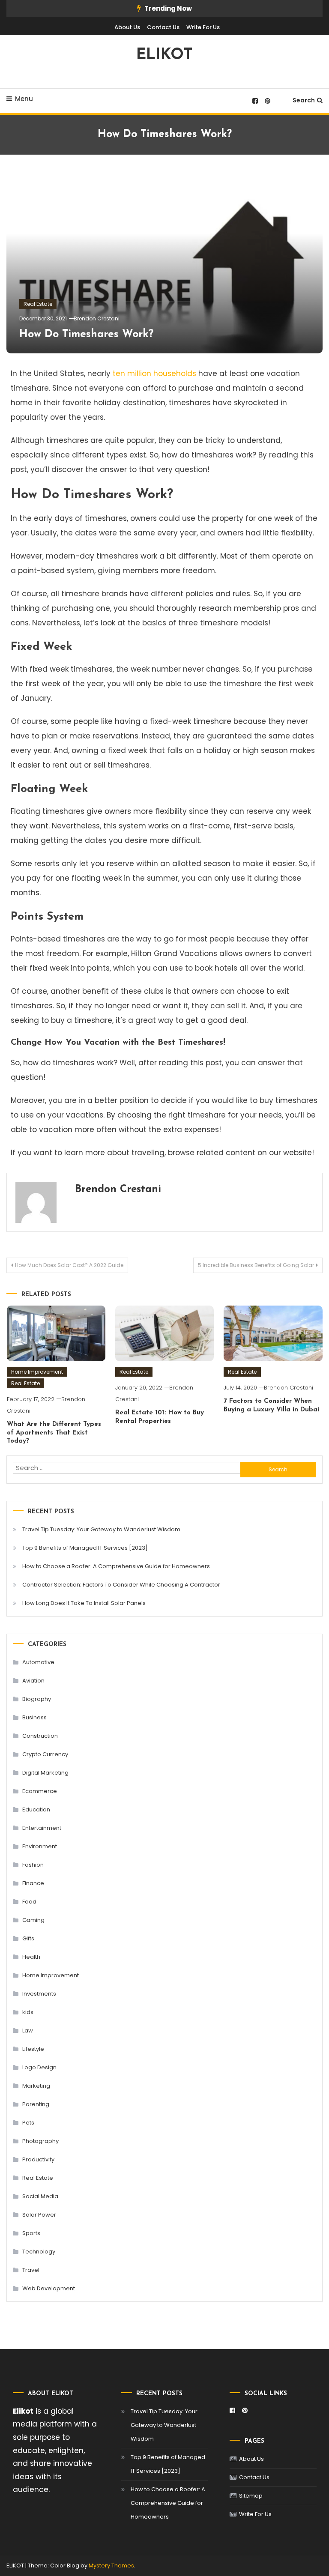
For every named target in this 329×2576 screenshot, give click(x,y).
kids (28, 2012)
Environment (40, 1846)
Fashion (33, 1865)
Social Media (40, 2196)
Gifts (28, 1938)
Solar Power (39, 2215)
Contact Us (163, 27)
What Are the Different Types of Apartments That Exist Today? (54, 1433)
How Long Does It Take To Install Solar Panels (84, 1603)
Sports (31, 2233)
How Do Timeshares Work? (86, 334)
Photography (40, 2141)
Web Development (49, 2288)
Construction (40, 1736)
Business (34, 1717)
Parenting (36, 2104)
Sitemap (251, 2496)
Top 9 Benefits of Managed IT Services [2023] (85, 1548)
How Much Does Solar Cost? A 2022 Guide (69, 1265)
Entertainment (42, 1828)
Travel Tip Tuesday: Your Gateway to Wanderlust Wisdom (101, 1529)
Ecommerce (40, 1791)
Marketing (36, 2086)
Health (31, 1957)
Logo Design (39, 2067)
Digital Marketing (45, 1773)
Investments (39, 1994)
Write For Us (203, 27)
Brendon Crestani (97, 318)
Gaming (33, 1920)
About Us (127, 27)
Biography (37, 1699)
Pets (28, 2123)
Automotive (38, 1662)
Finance (33, 1883)
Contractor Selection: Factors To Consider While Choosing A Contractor (121, 1585)
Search (304, 100)
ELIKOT (164, 55)
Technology (39, 2252)
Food (29, 1902)
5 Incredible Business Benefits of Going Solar (256, 1265)
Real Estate (38, 304)
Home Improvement (37, 1372)
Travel (31, 2270)
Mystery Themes (111, 2566)
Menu (24, 99)
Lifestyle (33, 2049)
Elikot (23, 2411)
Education (36, 1809)
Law (28, 2031)
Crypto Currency (45, 1754)
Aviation (33, 1681)
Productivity (38, 2159)
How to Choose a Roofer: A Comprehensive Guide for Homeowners (116, 1566)
